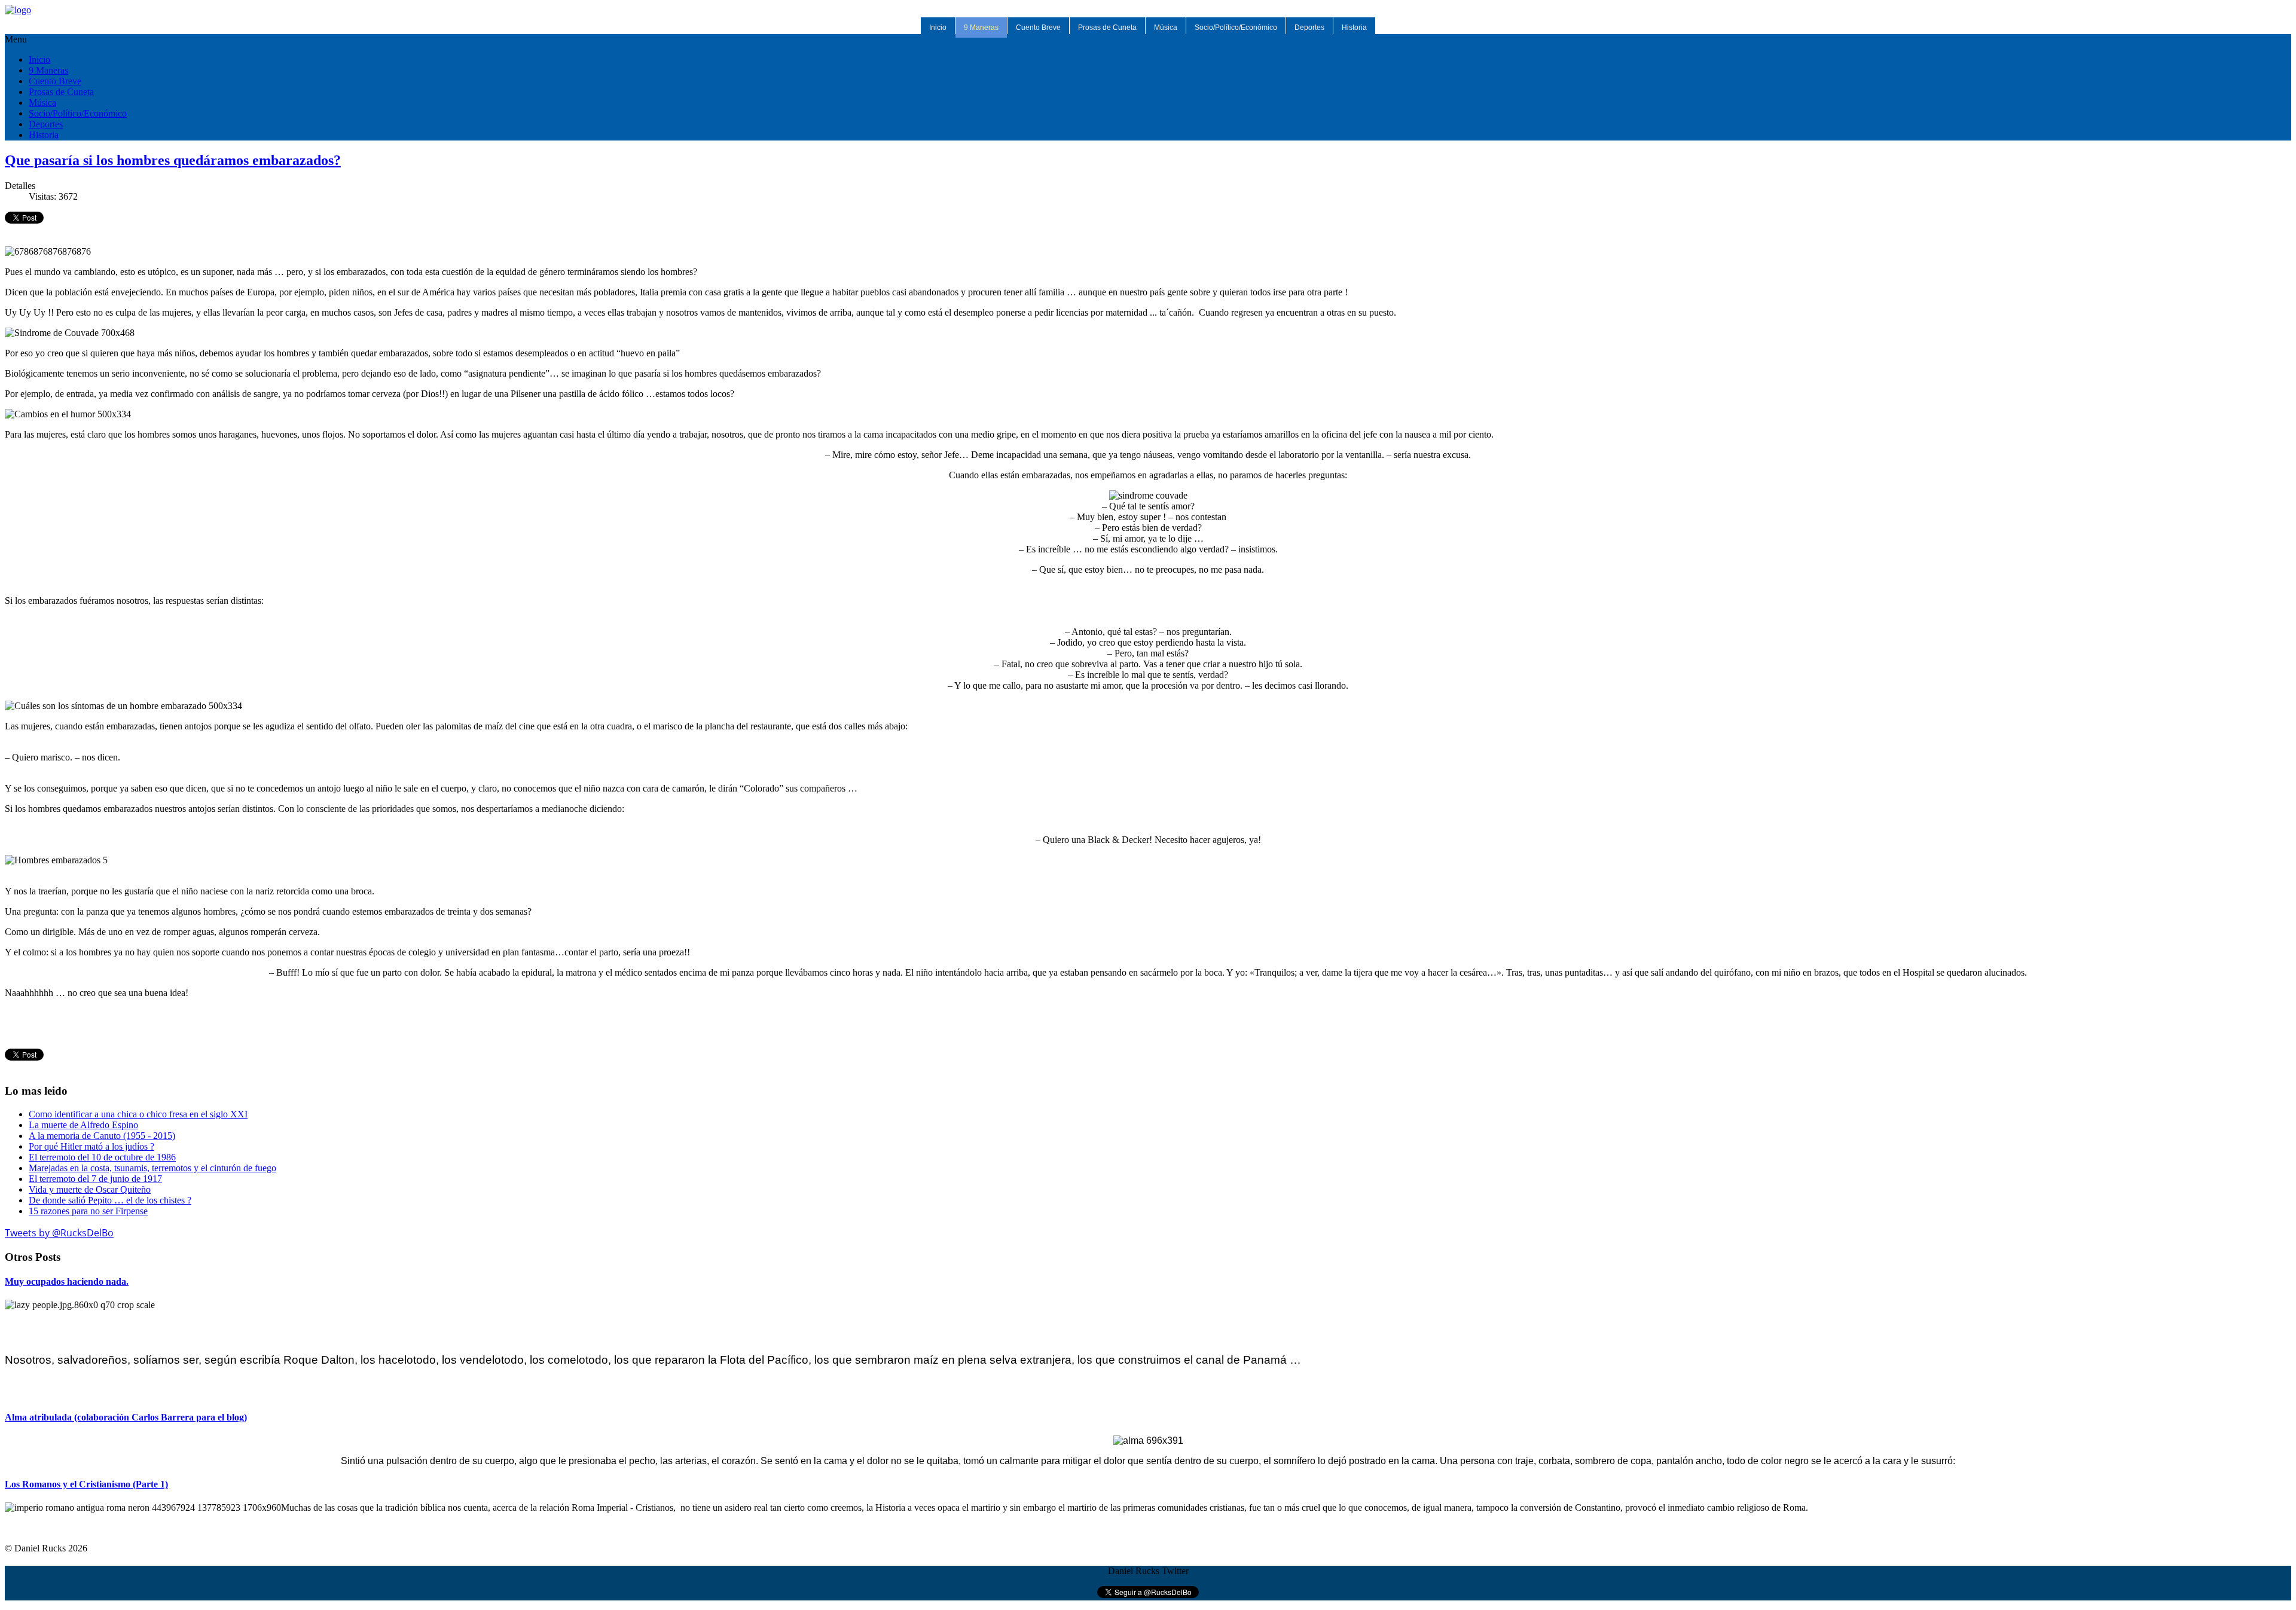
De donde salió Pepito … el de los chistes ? (110, 1200)
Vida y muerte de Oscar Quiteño (90, 1189)
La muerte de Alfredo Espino (83, 1125)
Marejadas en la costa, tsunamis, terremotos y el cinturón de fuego (152, 1168)
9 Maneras (981, 28)
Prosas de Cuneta (1107, 28)
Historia (1354, 28)
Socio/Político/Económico (1236, 28)
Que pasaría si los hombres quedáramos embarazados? (173, 160)
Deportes (1309, 28)
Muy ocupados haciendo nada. (67, 1281)
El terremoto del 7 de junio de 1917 (95, 1179)
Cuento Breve (1038, 28)
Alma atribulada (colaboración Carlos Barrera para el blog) (126, 1417)
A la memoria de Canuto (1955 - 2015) (102, 1136)
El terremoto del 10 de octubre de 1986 (102, 1157)
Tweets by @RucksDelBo (59, 1233)
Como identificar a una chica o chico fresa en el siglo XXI (138, 1114)
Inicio (938, 28)
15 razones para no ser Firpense (88, 1211)
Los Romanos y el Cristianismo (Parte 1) (86, 1484)
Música (1166, 28)
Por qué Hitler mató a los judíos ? (91, 1146)
